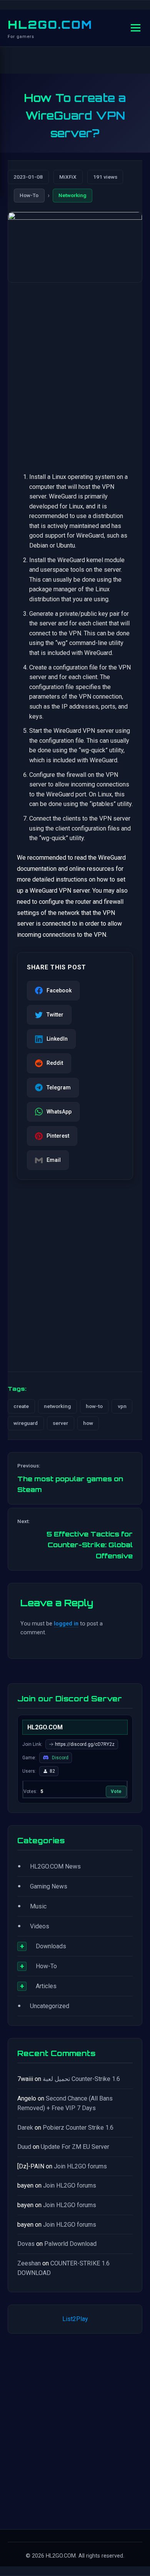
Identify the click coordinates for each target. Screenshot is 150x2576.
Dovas (26, 2244)
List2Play (75, 2319)
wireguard (26, 1423)
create (21, 1406)
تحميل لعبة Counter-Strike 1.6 (81, 2079)
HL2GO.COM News (55, 1866)
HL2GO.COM (50, 25)
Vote (116, 1791)
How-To (29, 195)
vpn (122, 1406)
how (88, 1423)
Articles (46, 1986)
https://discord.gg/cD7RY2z (85, 1744)
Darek (25, 2128)
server (60, 1423)
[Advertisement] (75, 370)
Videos (40, 1926)
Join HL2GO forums (80, 2166)
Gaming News (49, 1886)
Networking (72, 195)
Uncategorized (50, 2006)
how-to (94, 1406)
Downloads (51, 1946)
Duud (24, 2147)
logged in (66, 1624)
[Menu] (136, 28)
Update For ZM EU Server (75, 2147)
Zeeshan (29, 2263)
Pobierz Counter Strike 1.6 (78, 2128)
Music (38, 1906)
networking (57, 1406)
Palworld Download (70, 2244)
